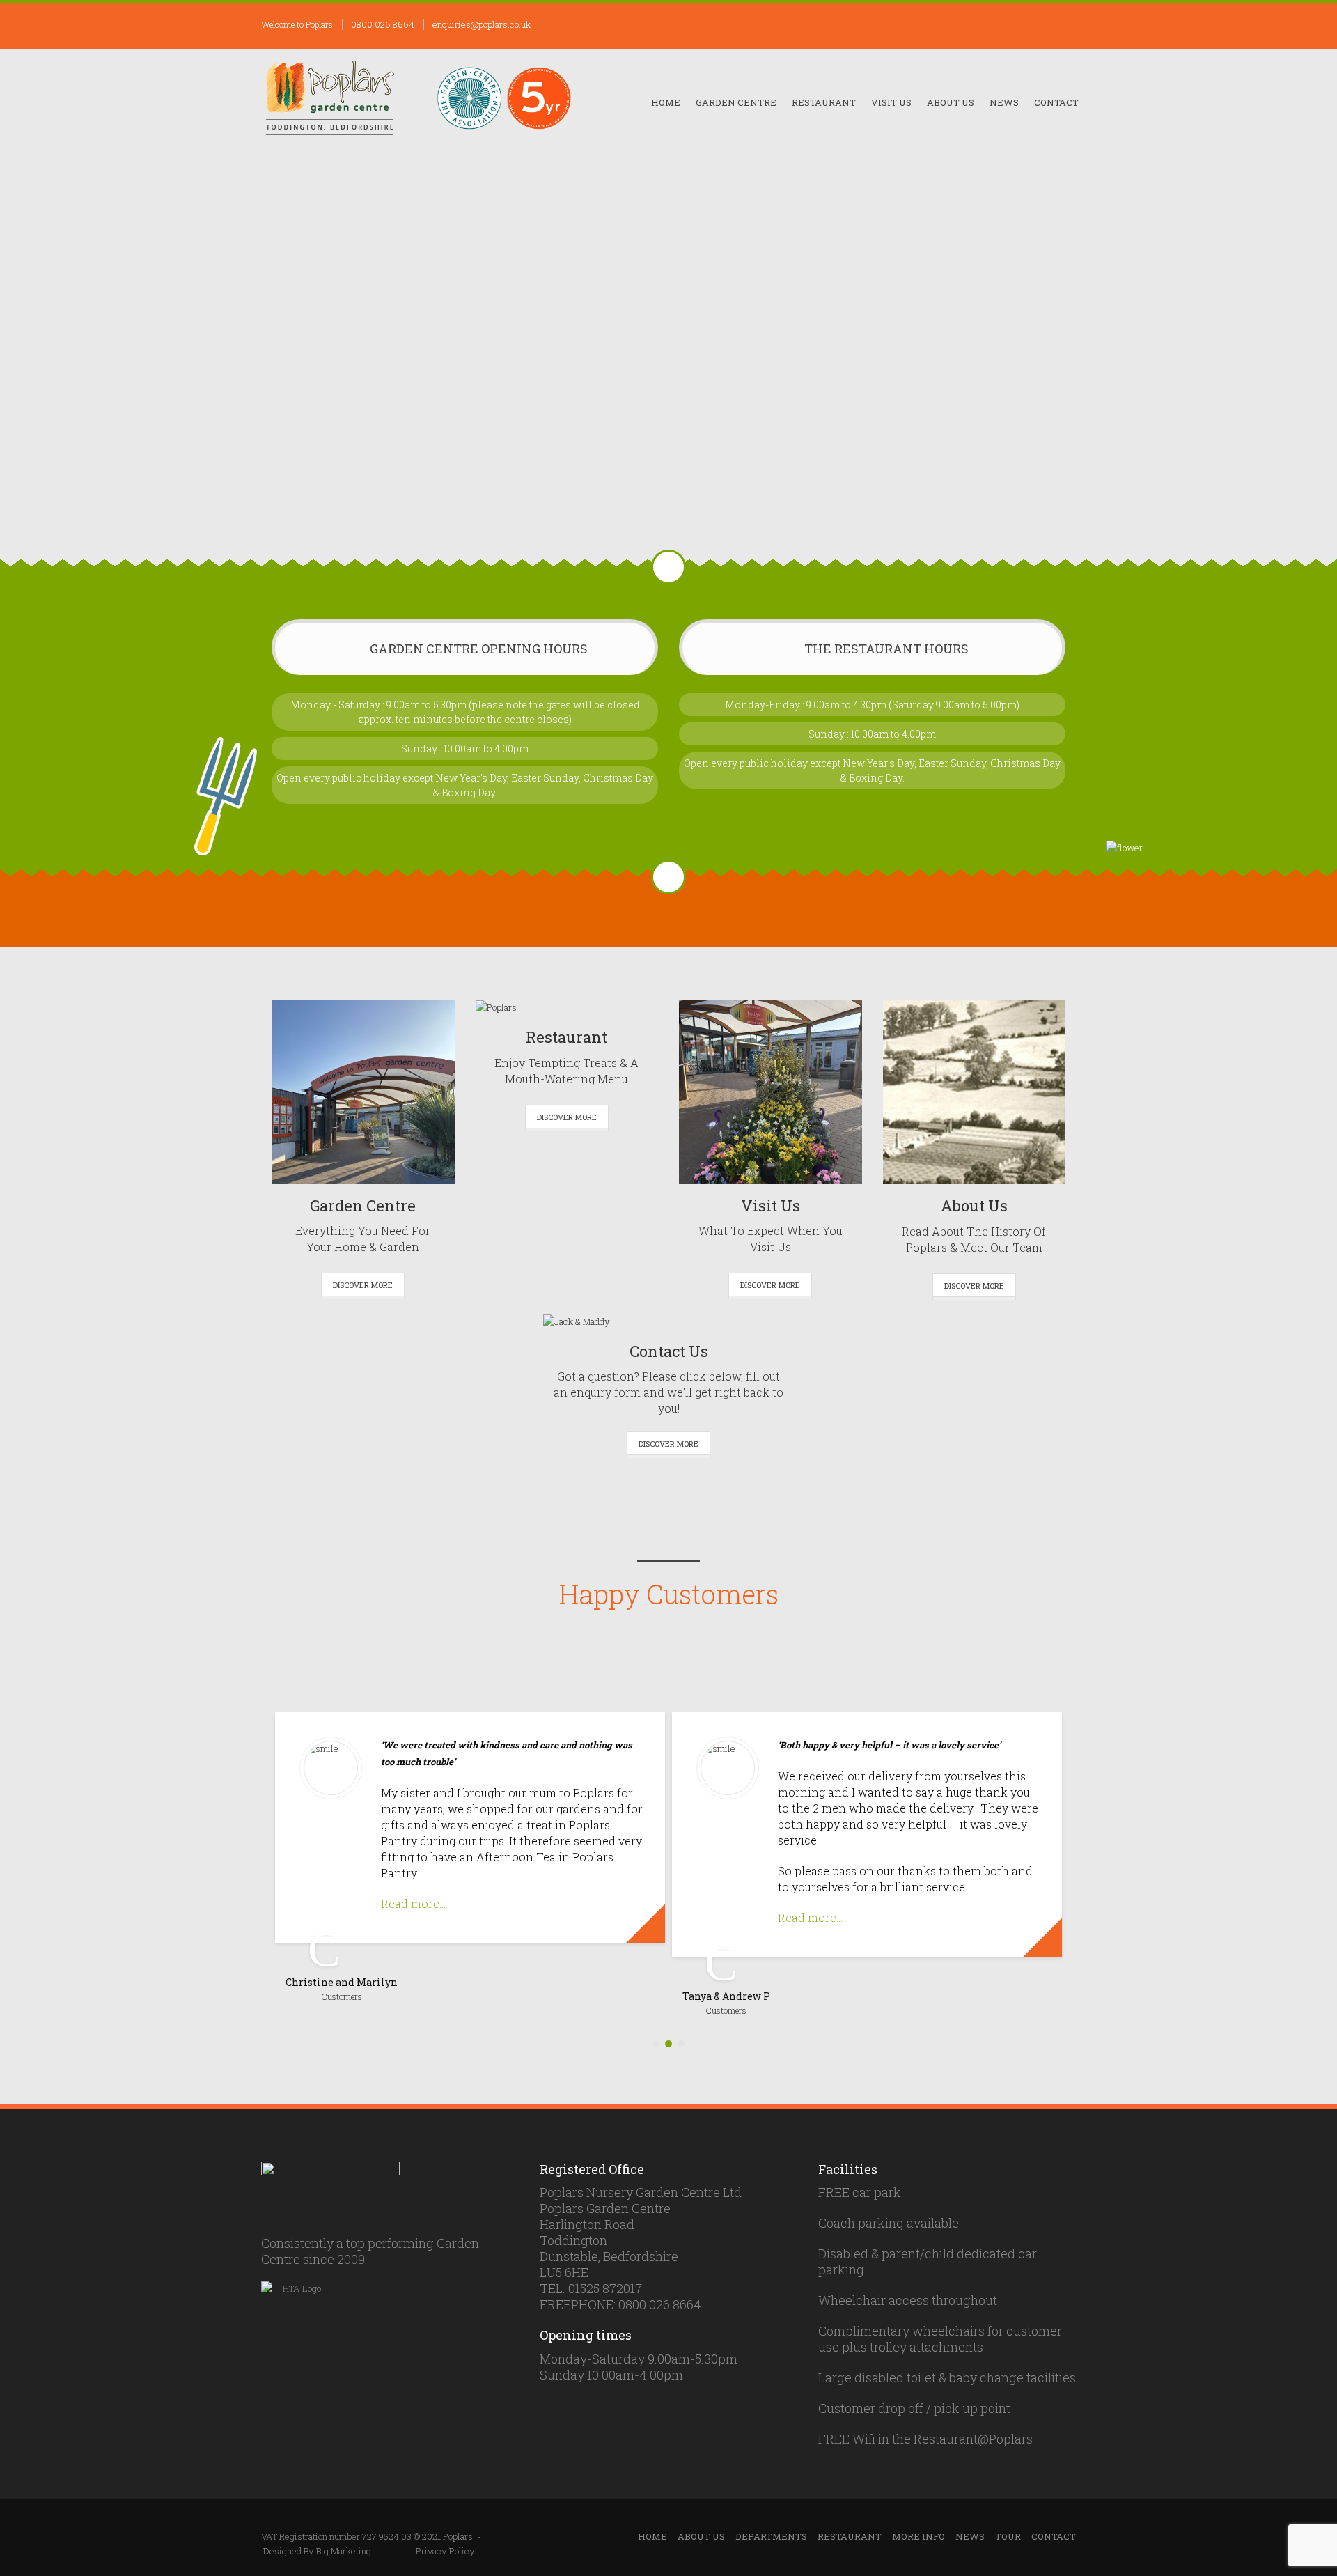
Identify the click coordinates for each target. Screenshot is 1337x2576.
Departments (771, 2536)
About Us (951, 102)
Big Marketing (344, 2551)
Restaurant (824, 102)
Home (666, 102)
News (1004, 102)
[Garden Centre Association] (469, 98)
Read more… (413, 1903)
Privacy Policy (445, 2551)
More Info (918, 2536)
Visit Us (891, 102)
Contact (1056, 102)
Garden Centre (736, 102)
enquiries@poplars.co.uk (482, 24)
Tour (1008, 2536)
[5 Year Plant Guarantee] (539, 98)
